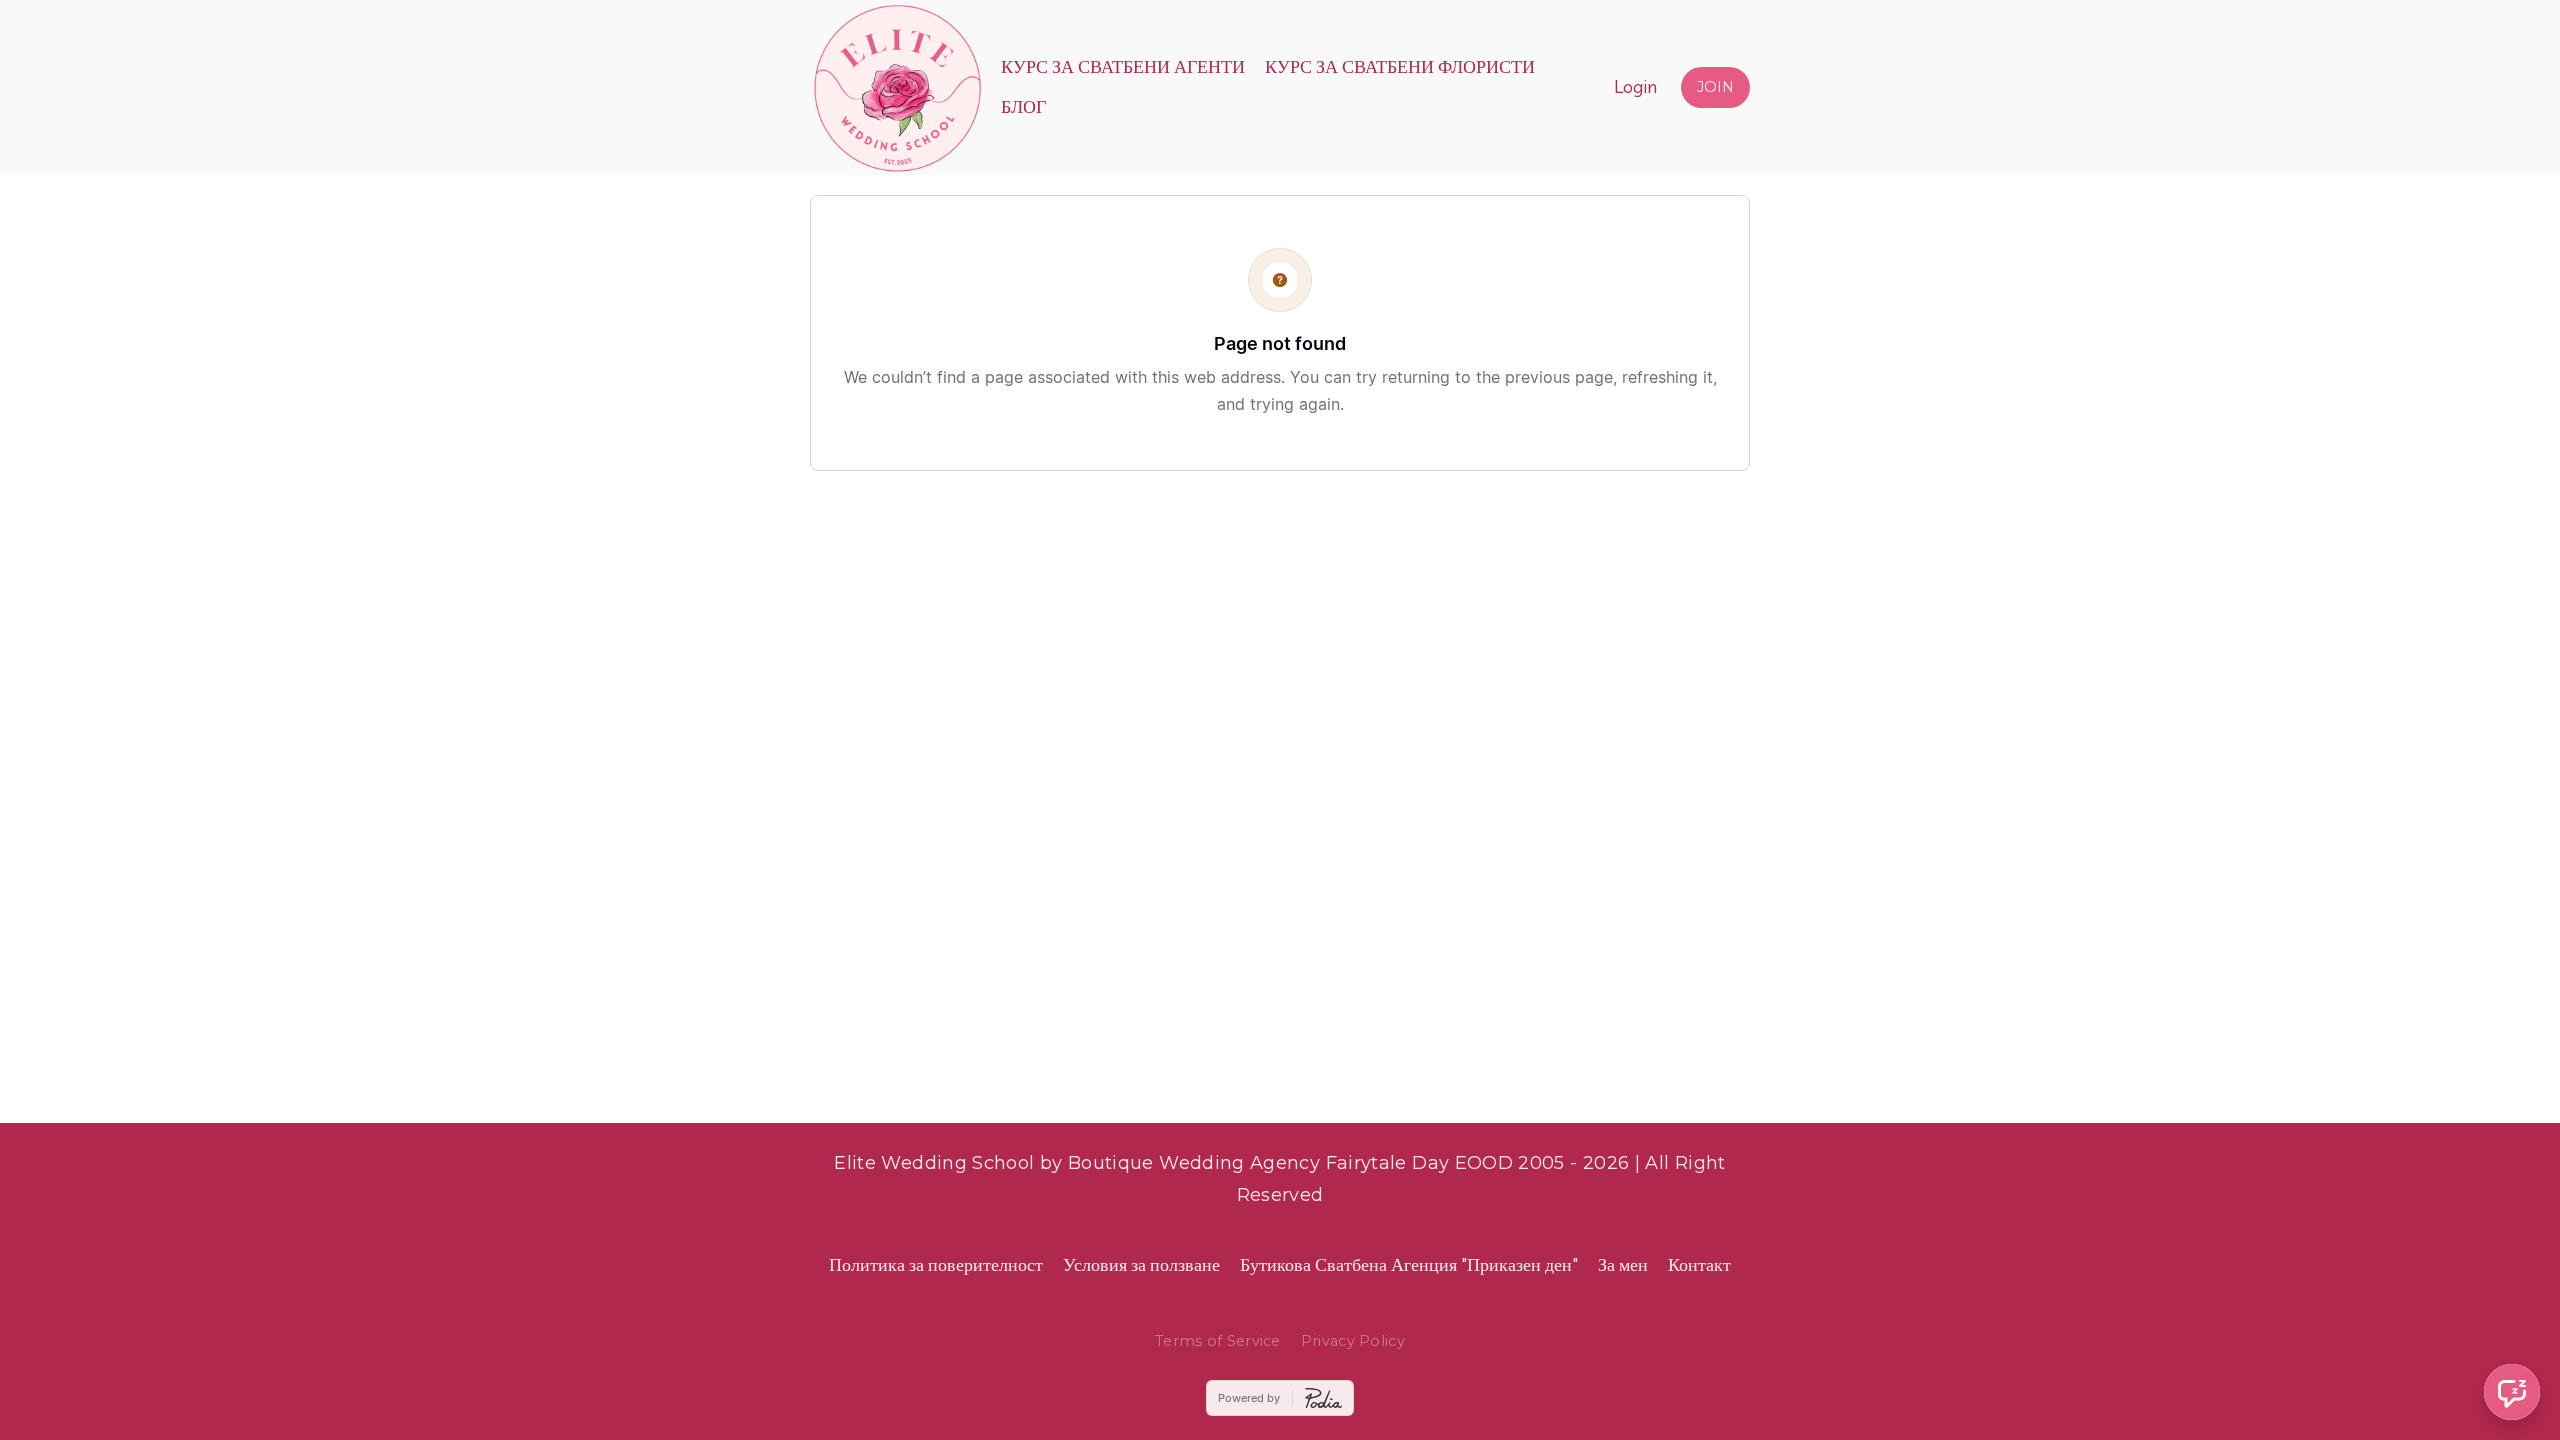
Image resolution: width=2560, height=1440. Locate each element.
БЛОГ (1023, 106)
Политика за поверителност (936, 1264)
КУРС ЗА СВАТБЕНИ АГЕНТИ (1123, 66)
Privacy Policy (1353, 1341)
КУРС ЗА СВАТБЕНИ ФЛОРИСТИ (1400, 66)
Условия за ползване (1141, 1264)
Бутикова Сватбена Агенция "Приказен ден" (1409, 1264)
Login (1635, 86)
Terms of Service (1218, 1341)
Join (1715, 87)
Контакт (1699, 1264)
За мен (1623, 1264)
